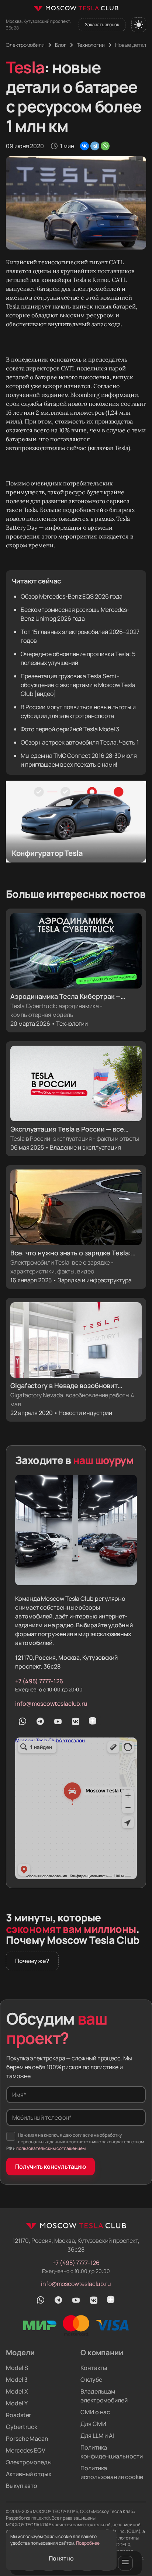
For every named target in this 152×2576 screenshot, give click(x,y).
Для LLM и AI (97, 2436)
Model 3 (17, 2380)
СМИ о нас (95, 2412)
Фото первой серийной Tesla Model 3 (70, 729)
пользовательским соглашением (51, 2148)
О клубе (91, 2380)
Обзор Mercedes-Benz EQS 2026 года (72, 596)
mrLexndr (41, 2518)
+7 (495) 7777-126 (39, 1681)
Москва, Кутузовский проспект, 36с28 (38, 25)
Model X (17, 2391)
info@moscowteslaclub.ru (51, 1704)
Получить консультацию (51, 2167)
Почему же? (32, 1961)
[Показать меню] (125, 2563)
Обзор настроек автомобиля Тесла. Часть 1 (80, 742)
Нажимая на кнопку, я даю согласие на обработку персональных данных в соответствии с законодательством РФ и (75, 2142)
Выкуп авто (22, 2486)
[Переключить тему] (139, 25)
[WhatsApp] (105, 146)
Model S (17, 2368)
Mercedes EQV (26, 2450)
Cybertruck (22, 2427)
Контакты (94, 2368)
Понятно (61, 2558)
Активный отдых (29, 2474)
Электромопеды (29, 2462)
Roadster (18, 2415)
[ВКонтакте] (84, 146)
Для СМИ (93, 2424)
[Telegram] (95, 146)
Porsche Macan (27, 2439)
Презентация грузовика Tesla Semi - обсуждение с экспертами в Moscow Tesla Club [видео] (78, 685)
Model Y (17, 2403)
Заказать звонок (102, 25)
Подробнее (88, 2543)
